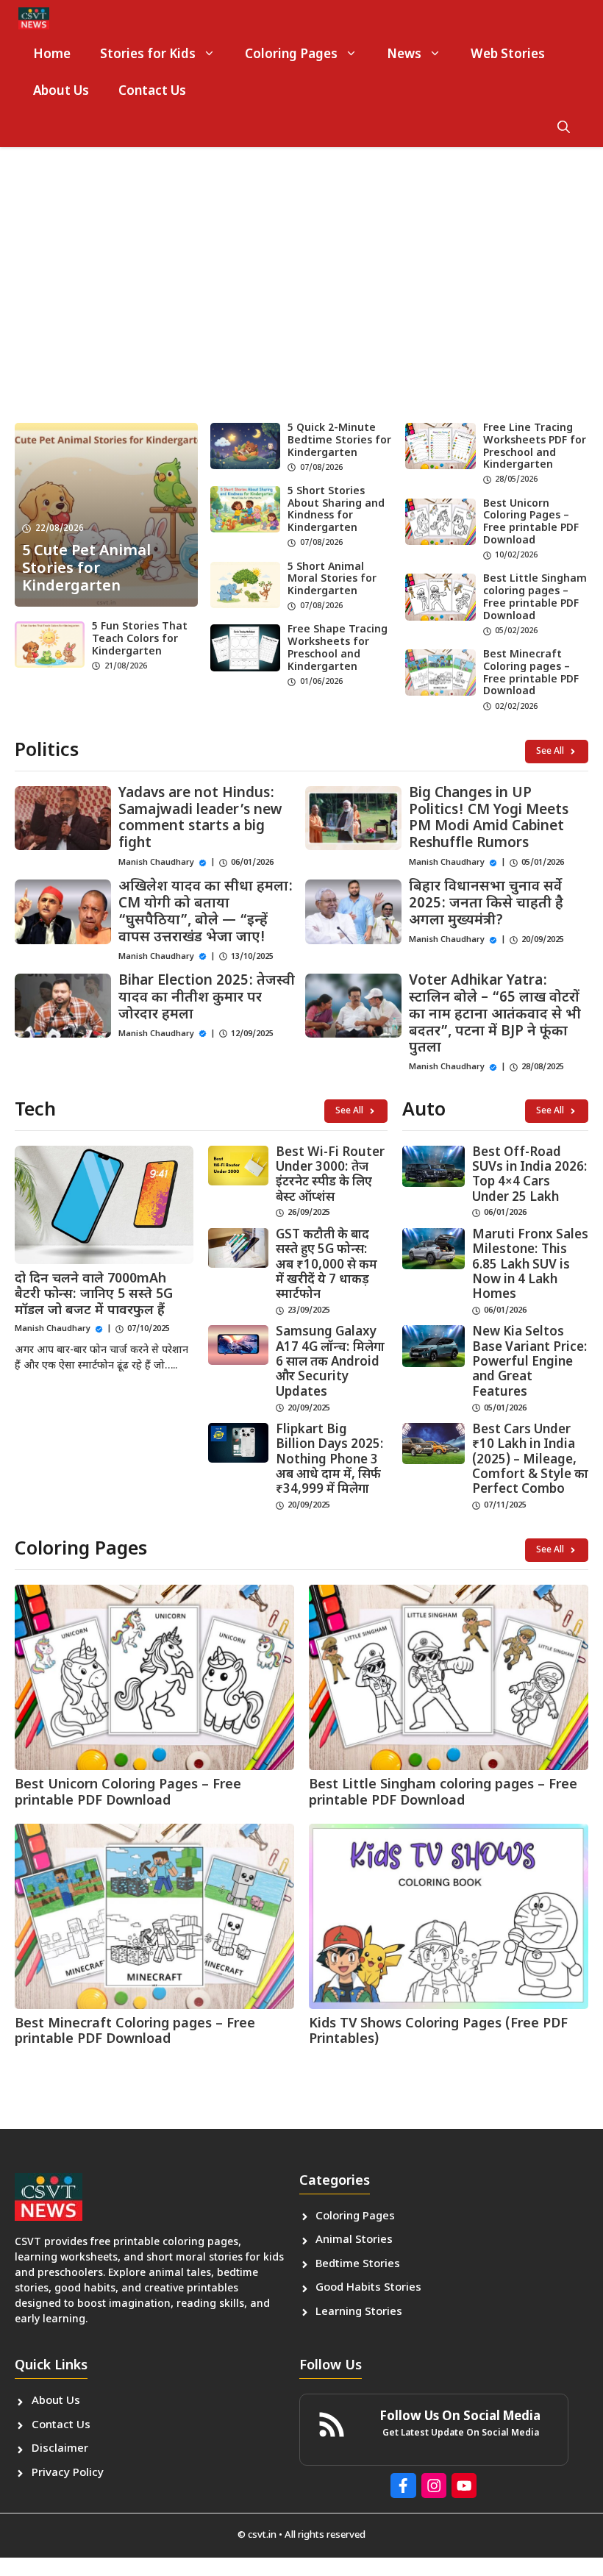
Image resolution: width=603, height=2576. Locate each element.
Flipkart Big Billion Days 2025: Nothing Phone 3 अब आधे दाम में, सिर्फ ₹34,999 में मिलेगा (330, 1460)
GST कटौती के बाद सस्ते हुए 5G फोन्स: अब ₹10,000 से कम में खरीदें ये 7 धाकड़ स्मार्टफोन (327, 1266)
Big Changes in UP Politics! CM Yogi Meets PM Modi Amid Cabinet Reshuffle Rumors (489, 819)
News (404, 55)
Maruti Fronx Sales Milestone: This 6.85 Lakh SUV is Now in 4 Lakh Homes (530, 1266)
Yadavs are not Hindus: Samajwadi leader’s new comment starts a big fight (200, 819)
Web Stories (508, 55)
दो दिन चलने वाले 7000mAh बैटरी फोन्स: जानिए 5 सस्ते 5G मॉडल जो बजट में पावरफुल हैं (94, 1295)
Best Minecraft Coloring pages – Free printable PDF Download (531, 673)
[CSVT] (34, 18)
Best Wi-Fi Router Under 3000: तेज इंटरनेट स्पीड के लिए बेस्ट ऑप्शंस (330, 1175)
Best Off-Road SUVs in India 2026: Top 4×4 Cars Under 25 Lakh (530, 1175)
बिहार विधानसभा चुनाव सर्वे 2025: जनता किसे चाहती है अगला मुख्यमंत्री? (486, 904)
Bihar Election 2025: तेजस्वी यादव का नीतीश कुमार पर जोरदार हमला (207, 998)
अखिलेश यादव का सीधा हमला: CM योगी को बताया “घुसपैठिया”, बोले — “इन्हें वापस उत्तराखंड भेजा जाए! (206, 912)
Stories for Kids (148, 55)
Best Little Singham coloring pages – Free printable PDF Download (535, 597)
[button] (564, 129)
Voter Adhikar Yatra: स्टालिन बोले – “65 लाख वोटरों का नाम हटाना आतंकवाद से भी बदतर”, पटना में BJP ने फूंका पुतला (495, 1015)
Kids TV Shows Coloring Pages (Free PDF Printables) (438, 2032)
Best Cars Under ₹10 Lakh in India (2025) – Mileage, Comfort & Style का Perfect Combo (530, 1460)
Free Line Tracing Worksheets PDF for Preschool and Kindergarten (535, 447)
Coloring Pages (291, 55)
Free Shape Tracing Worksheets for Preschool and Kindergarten (338, 648)
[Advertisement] (301, 298)
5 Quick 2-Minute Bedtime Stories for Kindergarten (339, 441)
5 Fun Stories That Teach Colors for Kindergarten (140, 639)
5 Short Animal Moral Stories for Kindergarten (332, 580)
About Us (61, 92)
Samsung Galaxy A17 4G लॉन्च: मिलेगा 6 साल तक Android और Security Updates (330, 1363)
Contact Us (152, 92)
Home (52, 55)
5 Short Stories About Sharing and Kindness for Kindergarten (336, 510)
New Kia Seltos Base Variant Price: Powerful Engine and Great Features (530, 1363)
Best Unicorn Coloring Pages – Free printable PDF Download (531, 522)
